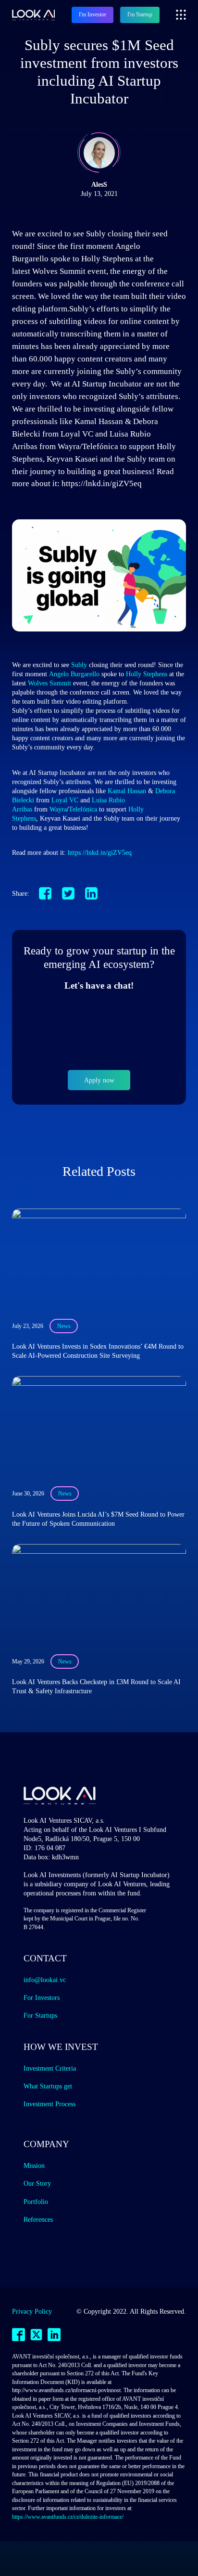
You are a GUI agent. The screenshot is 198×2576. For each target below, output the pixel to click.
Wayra (58, 809)
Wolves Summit (49, 683)
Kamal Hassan (127, 791)
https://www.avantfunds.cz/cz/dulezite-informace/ (68, 2517)
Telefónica (83, 809)
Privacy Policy (32, 2311)
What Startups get (48, 2086)
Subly (79, 665)
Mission (34, 2165)
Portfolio (36, 2202)
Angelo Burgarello (74, 674)
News (64, 1326)
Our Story (37, 2183)
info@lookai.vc (45, 1980)
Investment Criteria (50, 2068)
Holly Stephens (147, 674)
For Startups (40, 2015)
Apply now (99, 1080)
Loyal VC (65, 800)
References (38, 2219)
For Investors (42, 1997)
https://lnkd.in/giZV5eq (100, 852)
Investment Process (49, 2104)
